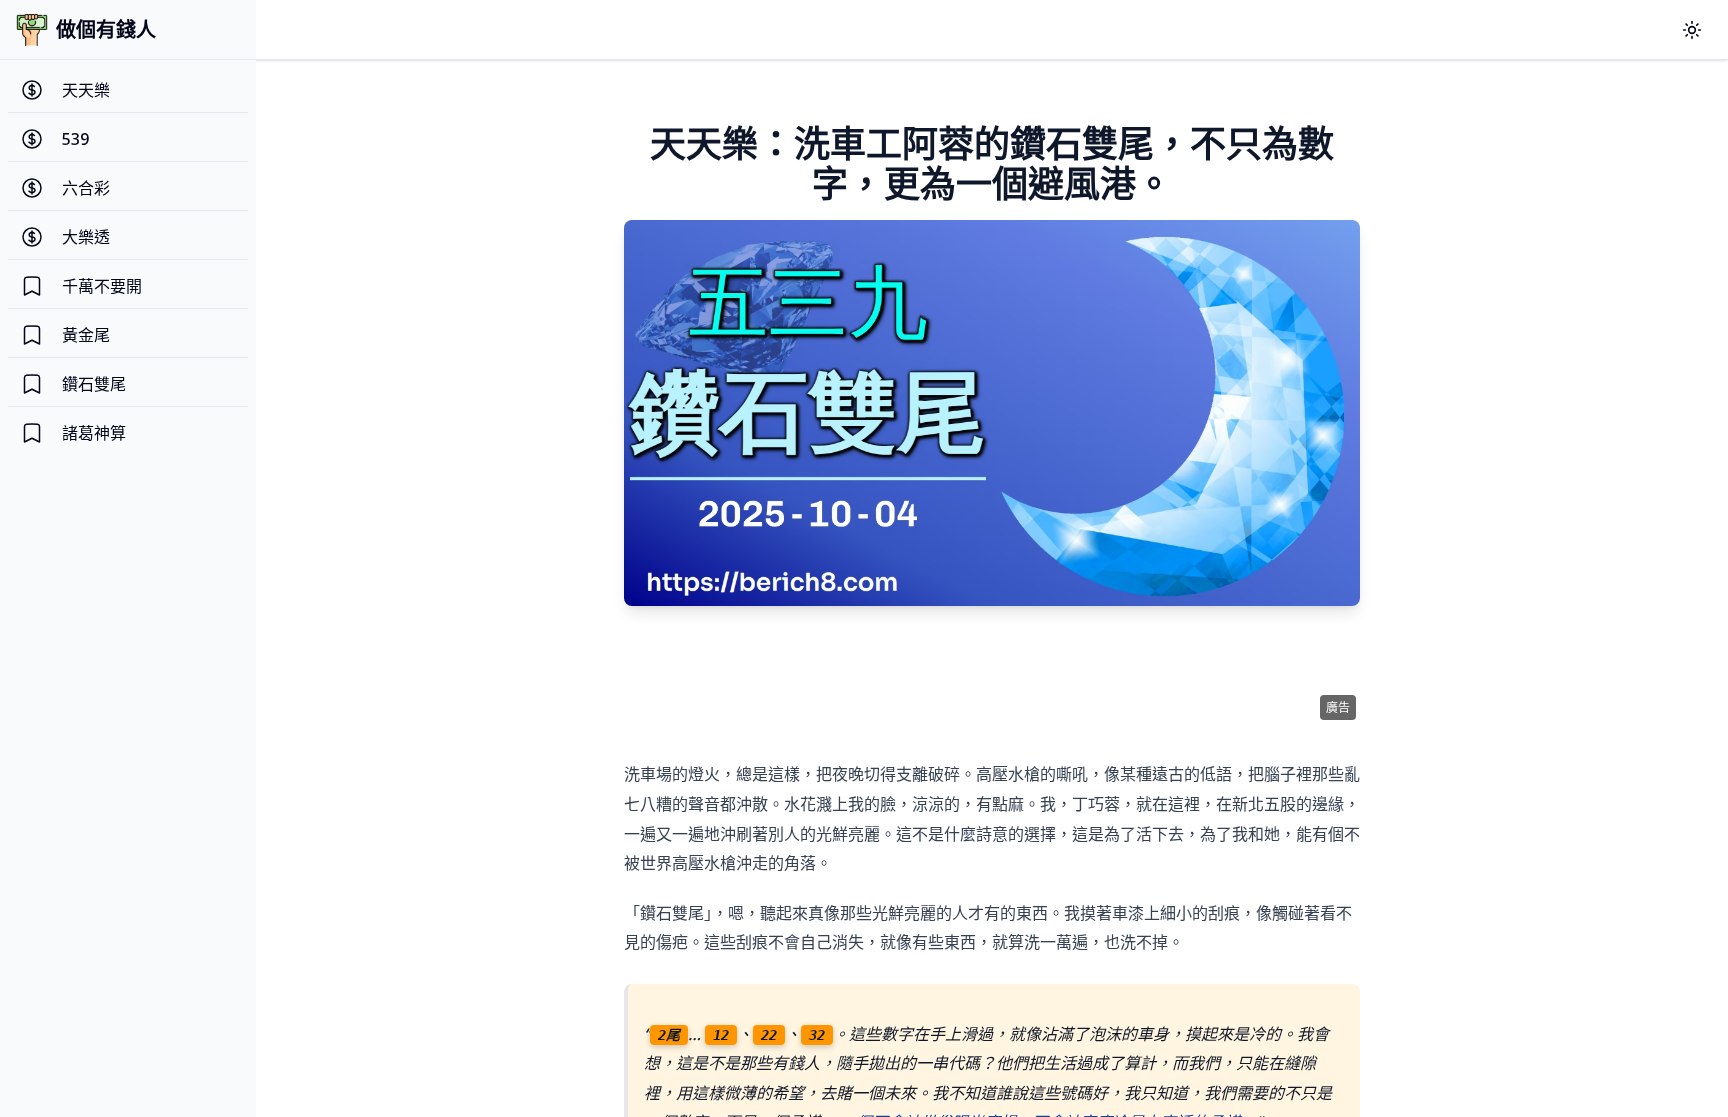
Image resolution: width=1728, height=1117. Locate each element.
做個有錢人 (106, 29)
